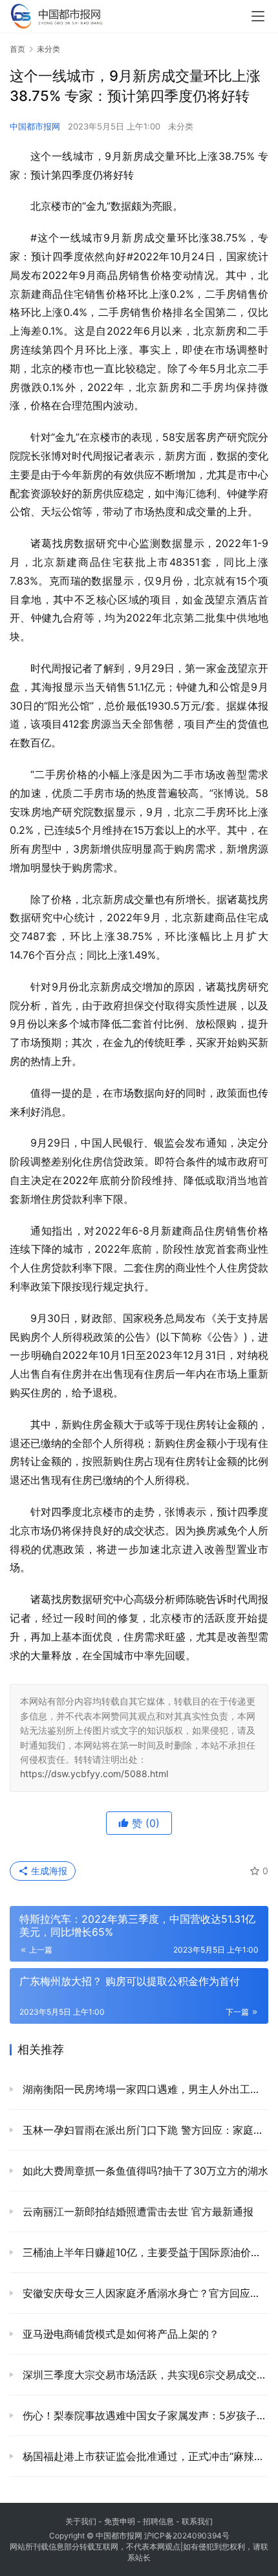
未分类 (181, 126)
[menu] (258, 16)
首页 (17, 49)
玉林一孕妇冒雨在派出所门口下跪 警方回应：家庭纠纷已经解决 (144, 2130)
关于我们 (81, 2521)
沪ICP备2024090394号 (187, 2536)
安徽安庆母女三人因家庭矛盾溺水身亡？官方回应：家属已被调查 (144, 2293)
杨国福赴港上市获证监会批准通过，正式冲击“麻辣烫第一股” (144, 2456)
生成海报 (48, 1871)
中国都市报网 (35, 126)
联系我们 (197, 2521)
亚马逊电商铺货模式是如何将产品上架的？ (119, 2334)
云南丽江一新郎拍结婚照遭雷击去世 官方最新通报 (136, 2212)
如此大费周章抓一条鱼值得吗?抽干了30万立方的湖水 (144, 2171)
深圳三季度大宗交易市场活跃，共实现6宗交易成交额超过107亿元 (144, 2375)
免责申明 (120, 2521)
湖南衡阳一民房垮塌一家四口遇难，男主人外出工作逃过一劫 (144, 2089)
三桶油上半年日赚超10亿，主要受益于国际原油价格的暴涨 (144, 2252)
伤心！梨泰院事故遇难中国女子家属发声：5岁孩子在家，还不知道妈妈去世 (144, 2415)
